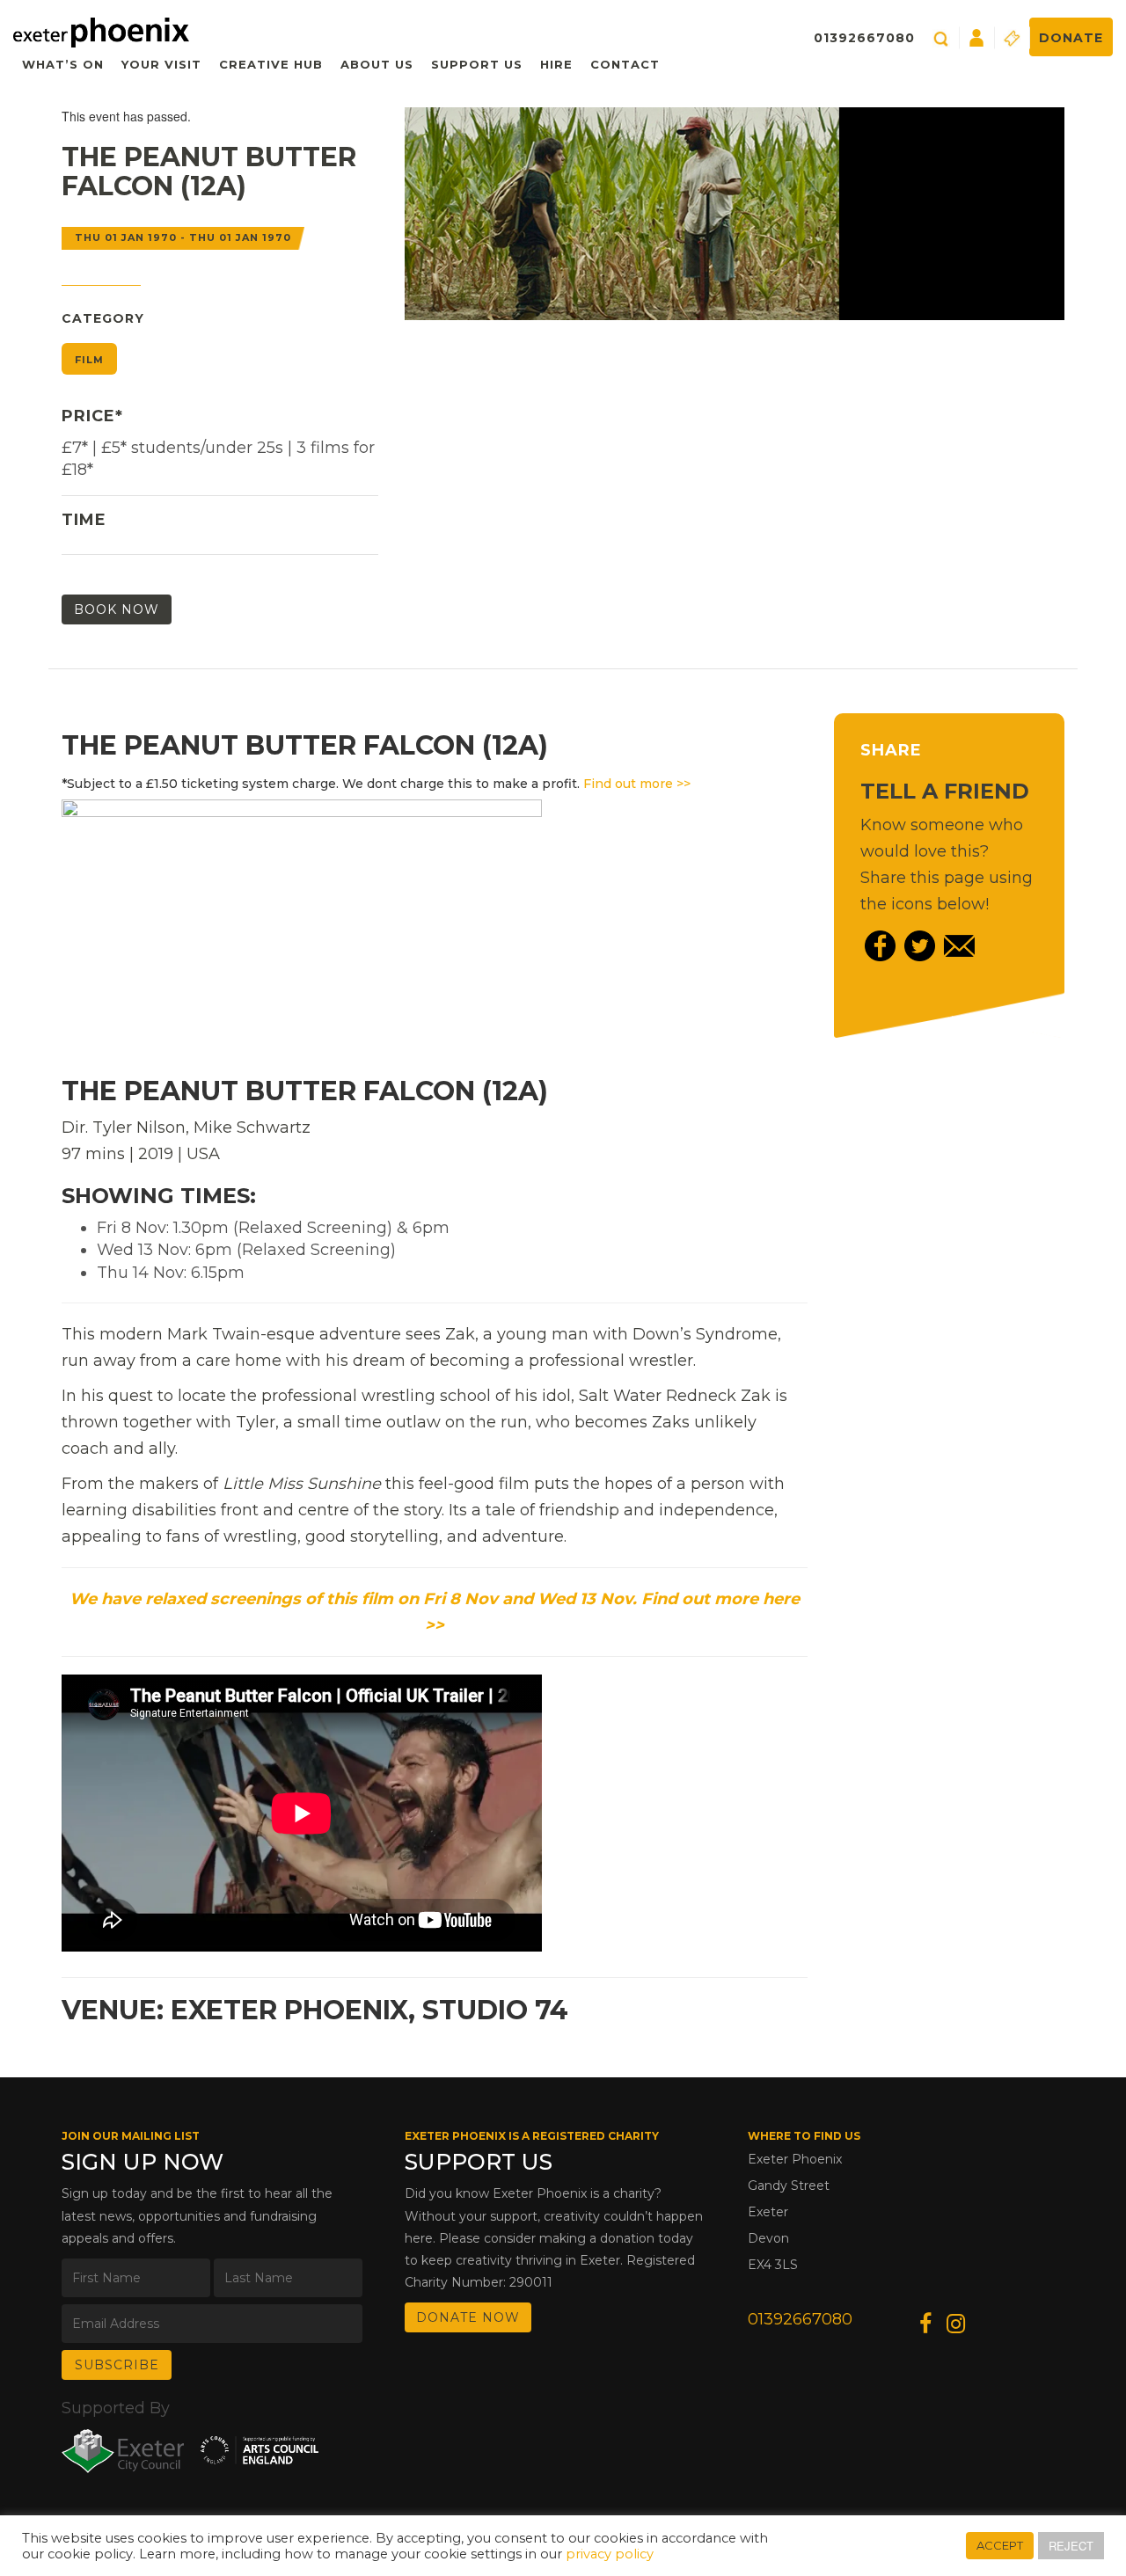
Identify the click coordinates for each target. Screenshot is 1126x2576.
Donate (1071, 38)
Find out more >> (637, 784)
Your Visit (161, 64)
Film (89, 360)
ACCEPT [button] (1000, 2545)
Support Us (477, 64)
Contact (625, 64)
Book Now (117, 609)
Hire (556, 64)
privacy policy (610, 2554)
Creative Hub (271, 64)
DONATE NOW (468, 2317)
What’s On (63, 64)
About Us (377, 64)
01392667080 (864, 38)
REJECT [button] (1071, 2546)
